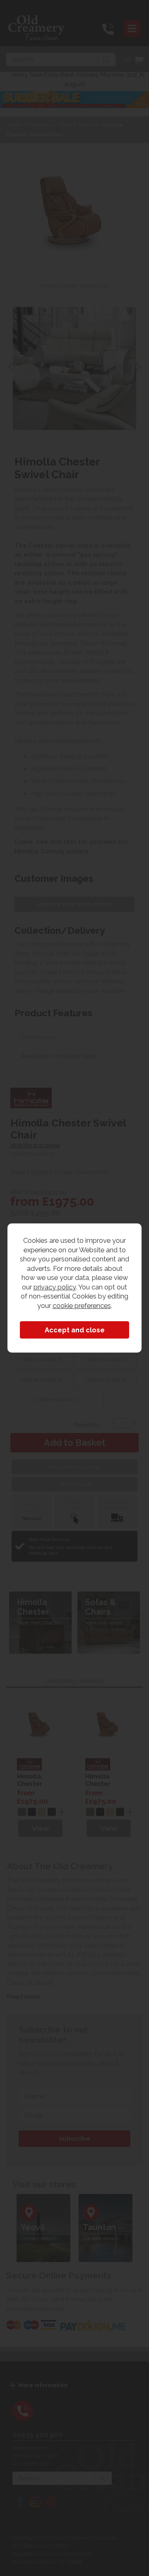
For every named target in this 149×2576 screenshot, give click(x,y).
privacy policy (55, 1287)
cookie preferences (82, 1306)
